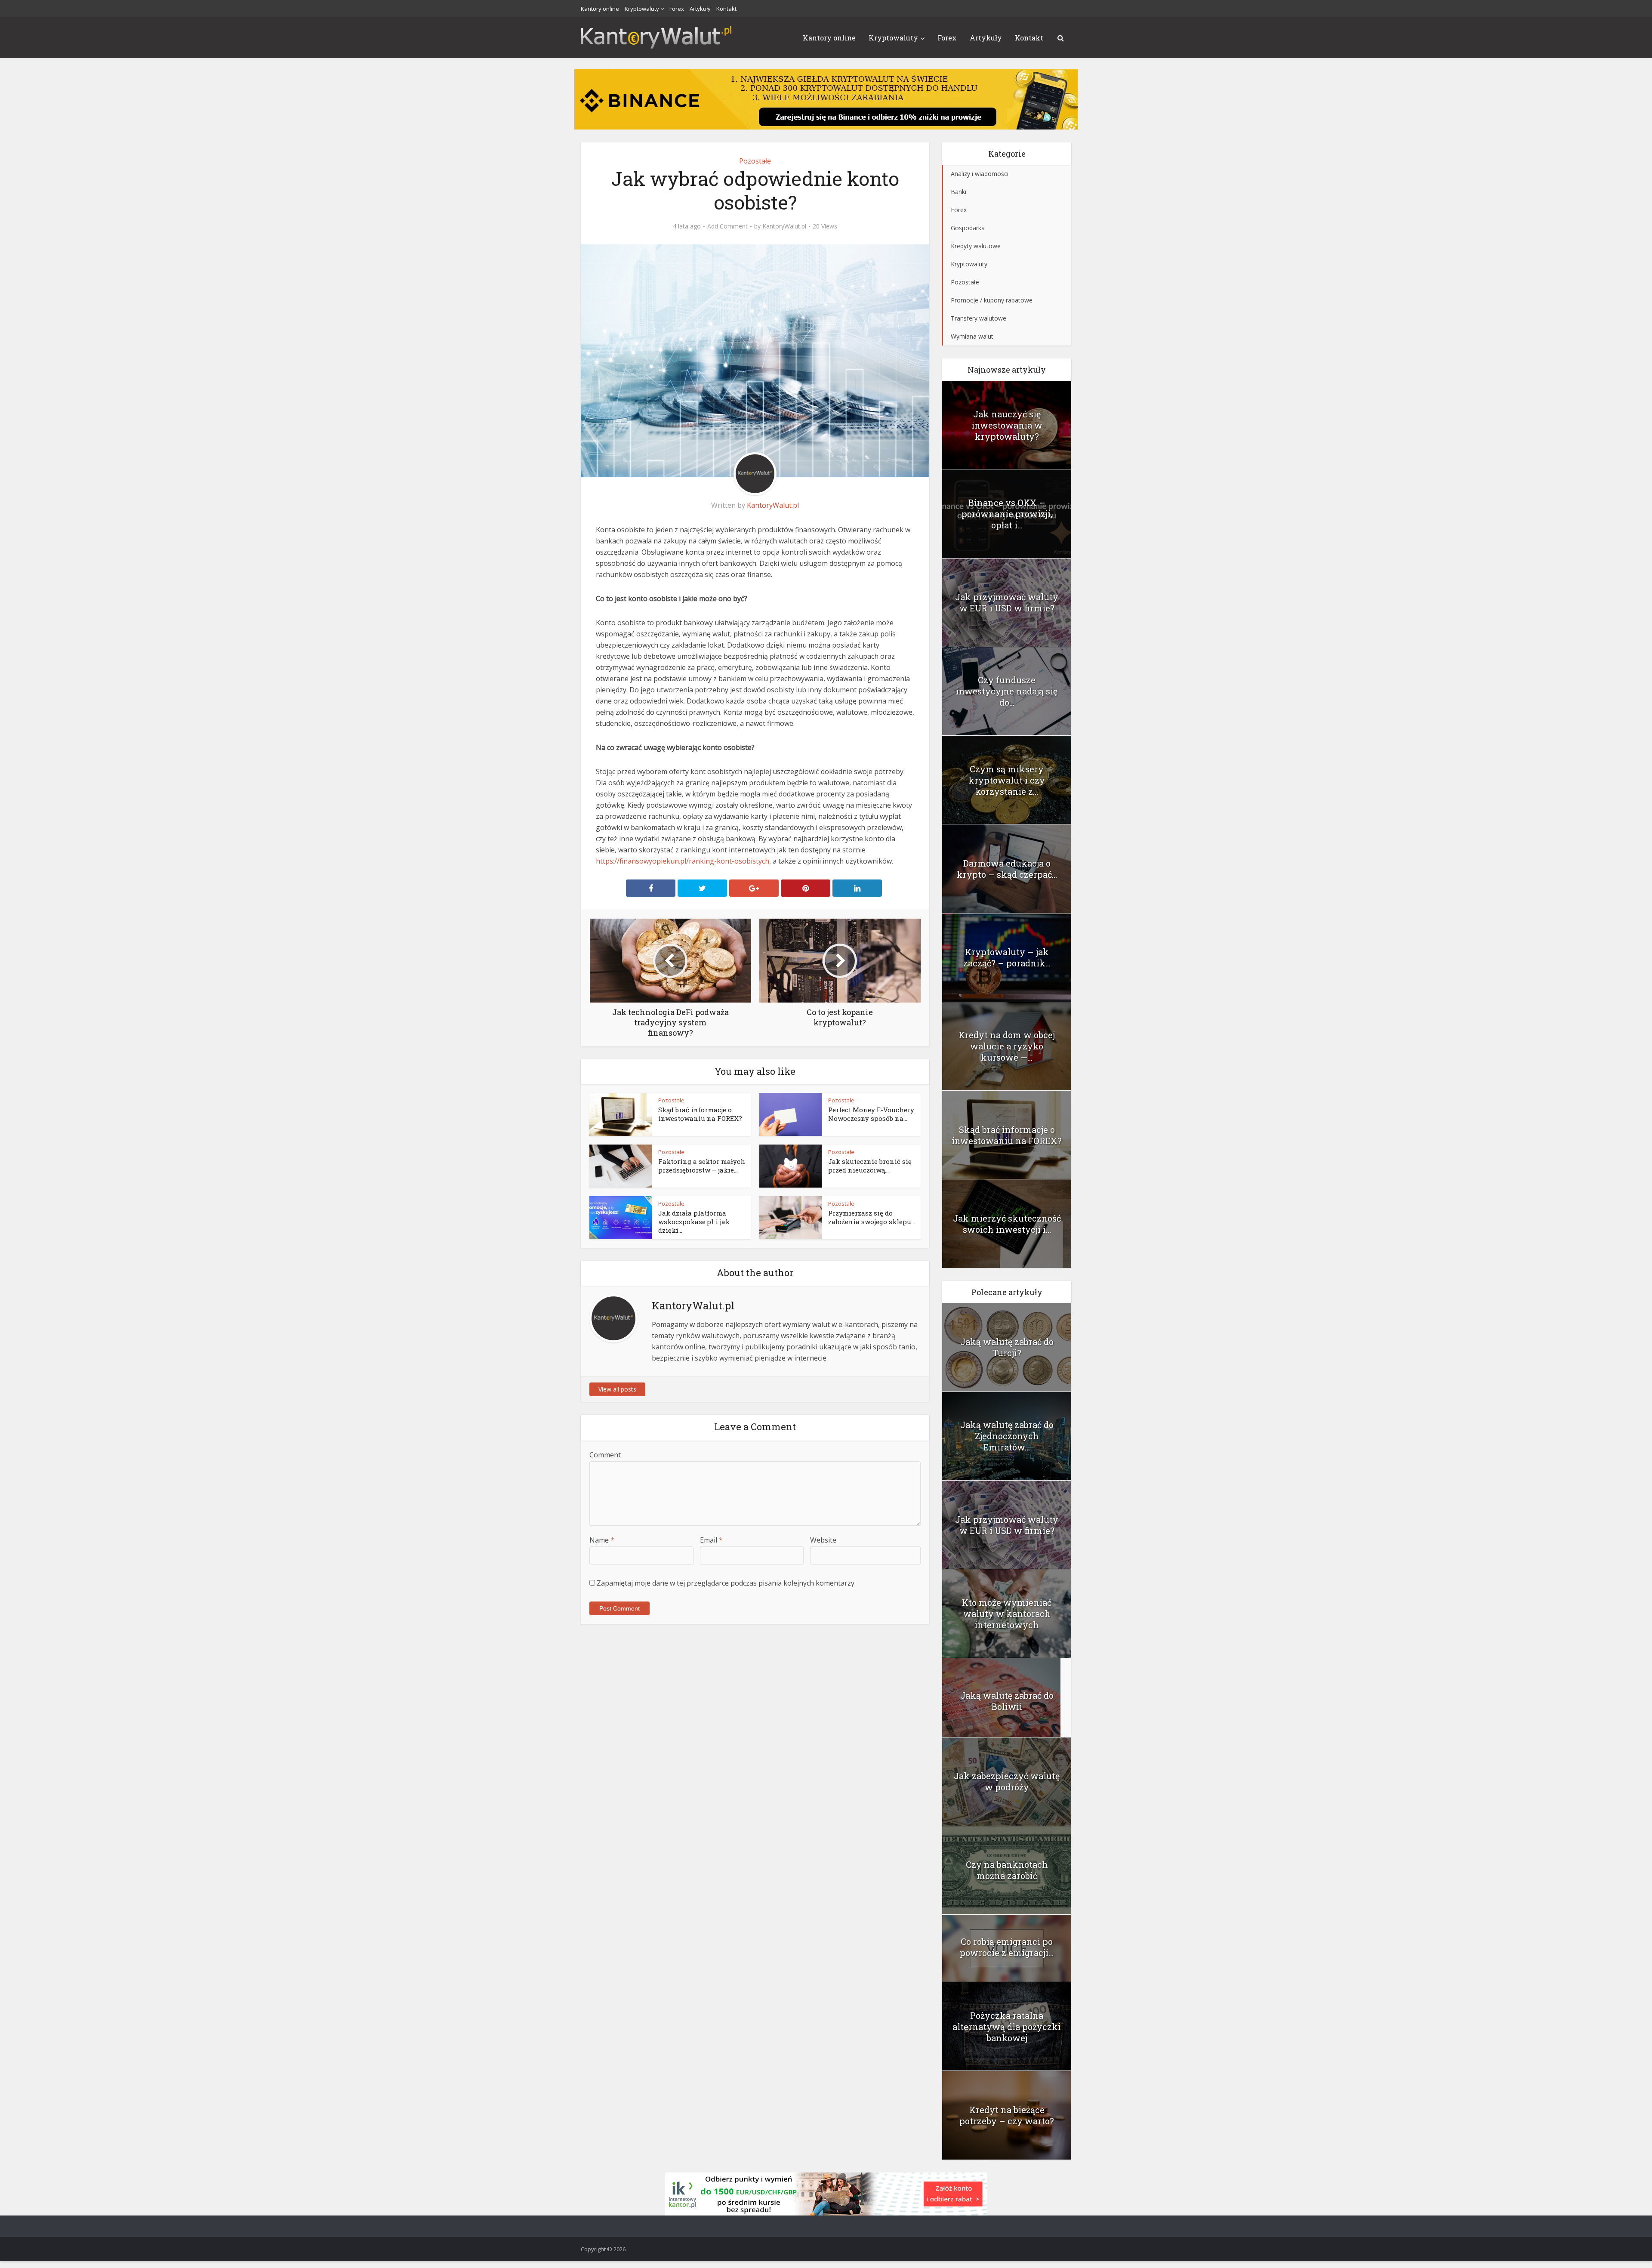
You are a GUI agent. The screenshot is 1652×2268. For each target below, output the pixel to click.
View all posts (617, 1389)
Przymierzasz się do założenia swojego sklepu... (872, 1217)
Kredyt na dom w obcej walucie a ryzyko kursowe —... (1007, 1046)
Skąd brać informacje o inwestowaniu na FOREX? (700, 1114)
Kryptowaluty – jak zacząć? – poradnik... (1007, 957)
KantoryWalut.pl (784, 226)
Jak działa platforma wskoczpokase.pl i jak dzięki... (694, 1222)
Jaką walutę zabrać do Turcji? (1007, 1347)
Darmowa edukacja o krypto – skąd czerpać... (1007, 869)
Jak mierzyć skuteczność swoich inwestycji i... (1007, 1224)
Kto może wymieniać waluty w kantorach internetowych (1007, 1614)
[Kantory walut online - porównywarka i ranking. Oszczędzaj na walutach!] (656, 36)
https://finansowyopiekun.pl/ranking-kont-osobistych (683, 861)
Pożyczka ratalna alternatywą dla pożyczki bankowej (1007, 2027)
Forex (677, 9)
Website (823, 1540)
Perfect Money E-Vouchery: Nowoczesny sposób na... (872, 1114)
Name (602, 1540)
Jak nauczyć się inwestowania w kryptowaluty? (1007, 425)
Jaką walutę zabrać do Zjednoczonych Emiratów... (1007, 1436)
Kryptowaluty (642, 9)
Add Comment (727, 226)
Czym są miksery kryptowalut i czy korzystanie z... (1007, 780)
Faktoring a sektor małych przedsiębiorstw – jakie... (702, 1166)
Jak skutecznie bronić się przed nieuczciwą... (870, 1166)
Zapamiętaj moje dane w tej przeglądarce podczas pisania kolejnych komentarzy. (726, 1583)
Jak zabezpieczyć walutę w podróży (1007, 1781)
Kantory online (600, 9)
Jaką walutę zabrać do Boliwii (1007, 1701)
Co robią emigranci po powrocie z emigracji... (1007, 1947)
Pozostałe (755, 161)
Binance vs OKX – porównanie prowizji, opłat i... (1007, 514)
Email (711, 1540)
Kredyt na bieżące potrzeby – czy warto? (1007, 2115)
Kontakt (726, 9)
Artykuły (700, 9)
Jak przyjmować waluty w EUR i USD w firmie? (1007, 602)
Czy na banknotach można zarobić (1007, 1870)
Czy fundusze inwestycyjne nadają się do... (1007, 691)
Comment (605, 1455)
